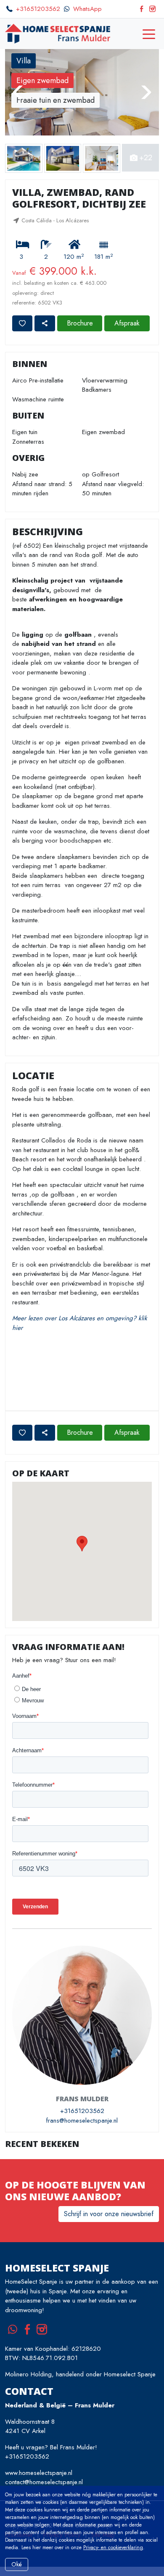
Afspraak (127, 323)
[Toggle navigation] (149, 34)
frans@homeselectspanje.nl (82, 2121)
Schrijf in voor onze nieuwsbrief (109, 2214)
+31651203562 (38, 9)
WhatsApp (87, 9)
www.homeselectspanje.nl (39, 2473)
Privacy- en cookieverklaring (113, 2547)
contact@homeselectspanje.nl (44, 2482)
